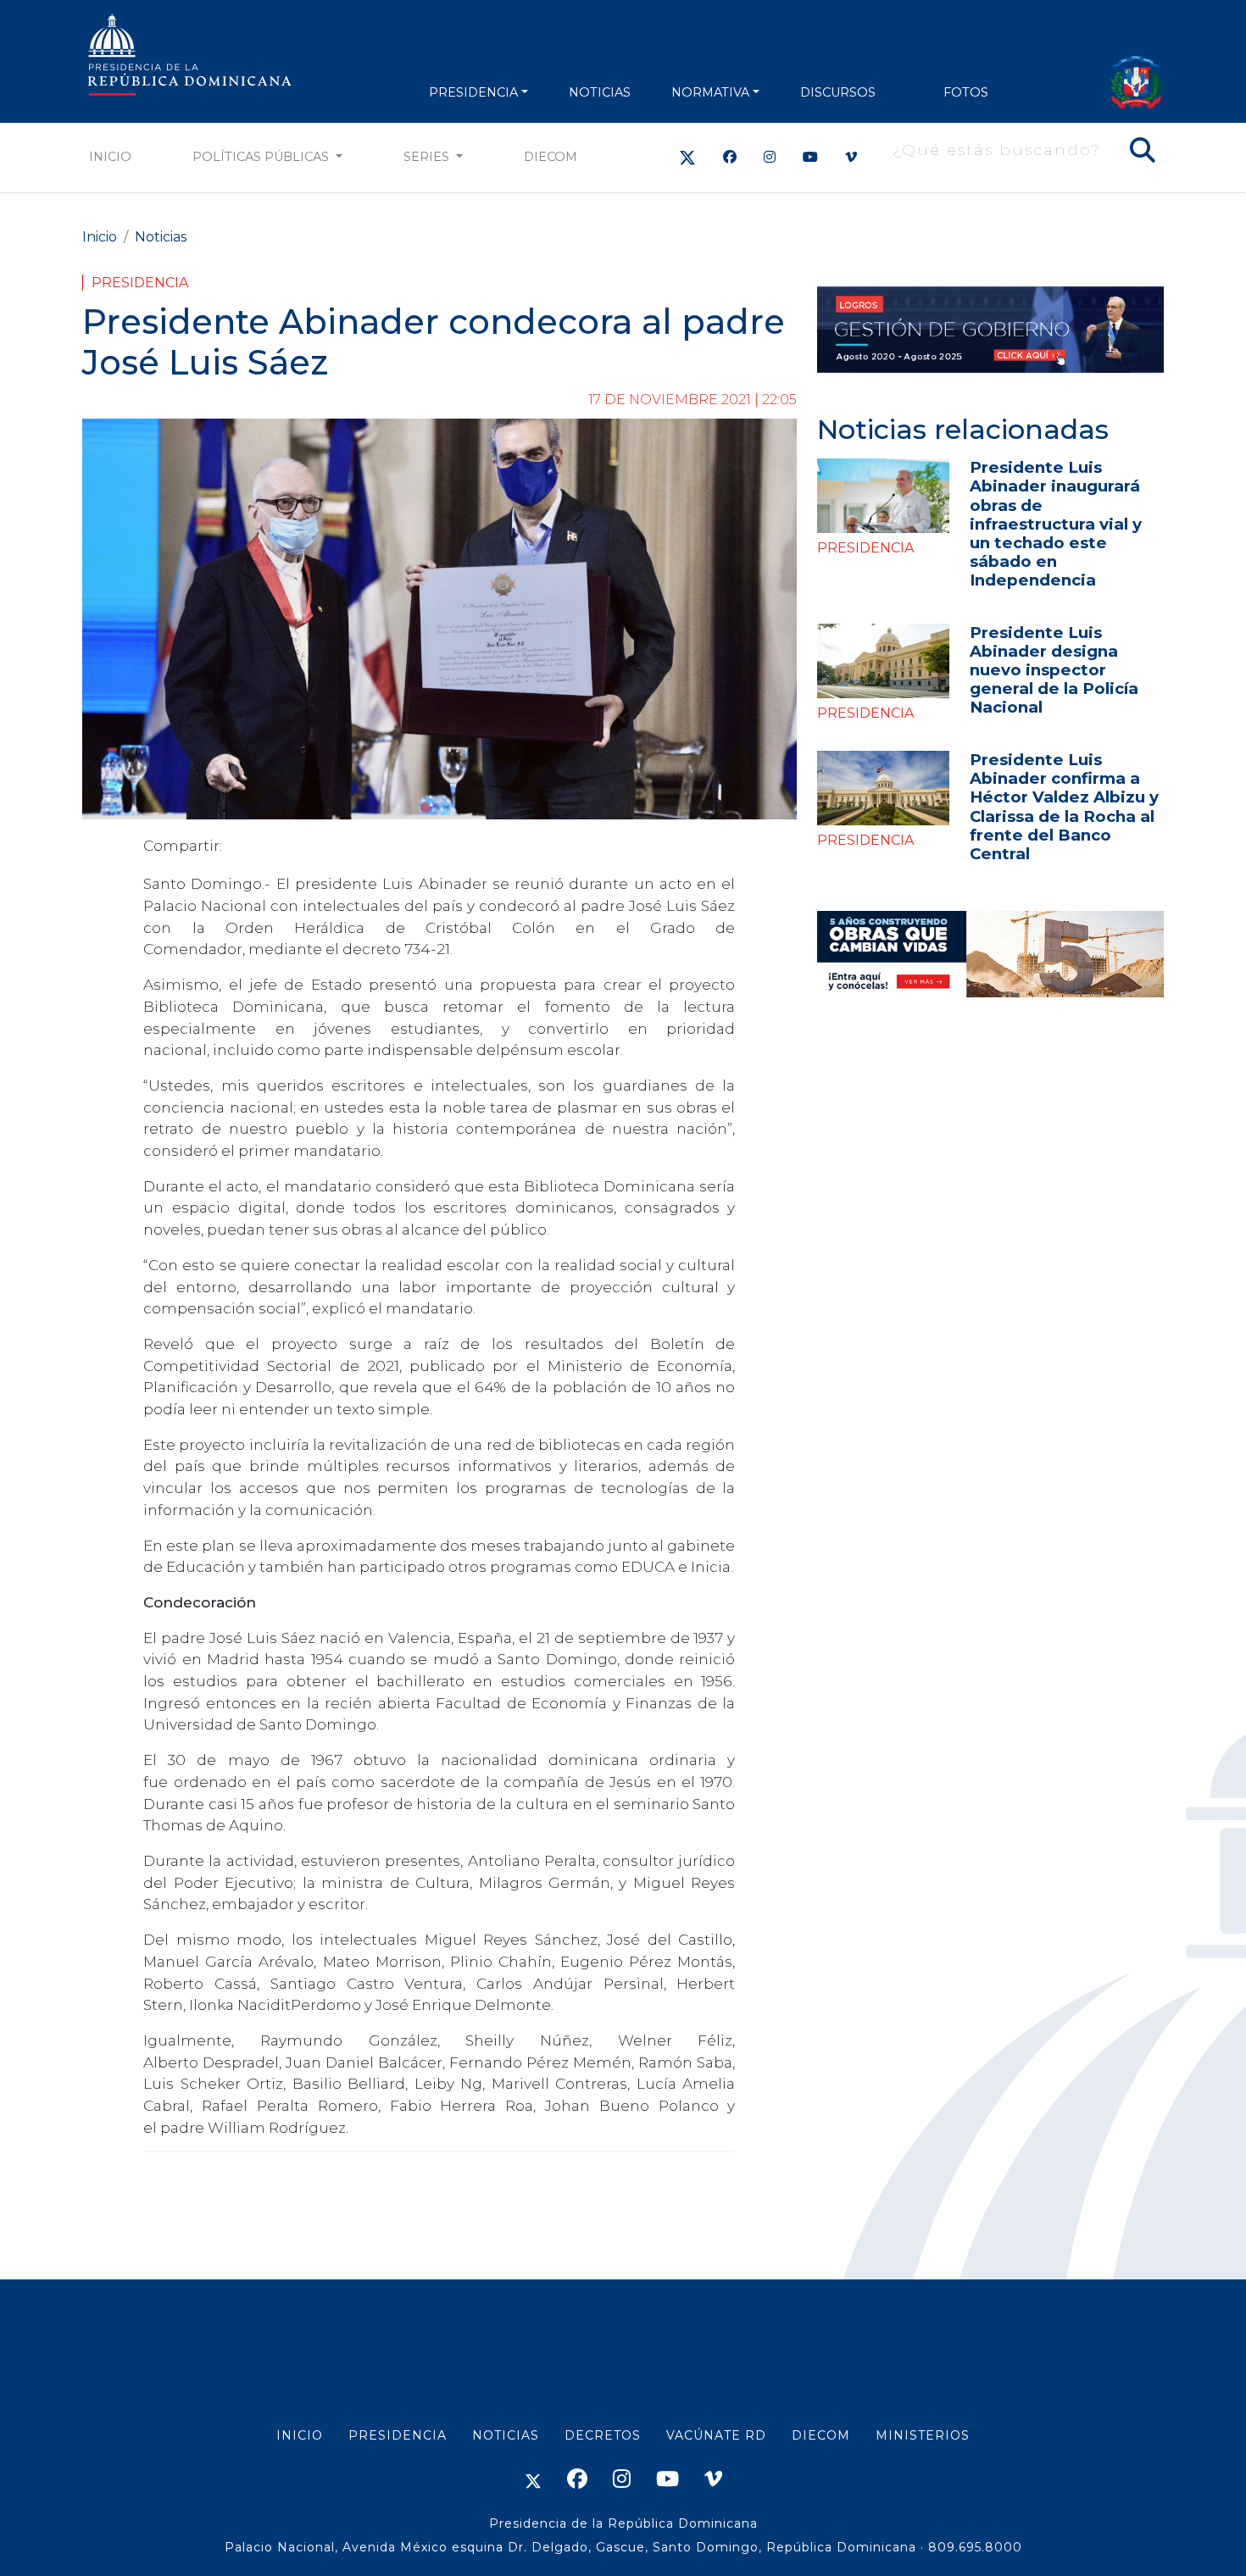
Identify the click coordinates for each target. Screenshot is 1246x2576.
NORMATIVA (710, 92)
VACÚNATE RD (716, 2435)
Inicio (110, 157)
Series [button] (428, 157)
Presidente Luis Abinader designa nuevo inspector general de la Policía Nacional (1054, 670)
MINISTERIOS (923, 2435)
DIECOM (551, 157)
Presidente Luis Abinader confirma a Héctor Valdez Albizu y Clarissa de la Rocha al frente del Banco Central (1064, 806)
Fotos (966, 92)
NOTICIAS (600, 92)
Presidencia (140, 283)
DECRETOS (603, 2435)
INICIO (300, 2435)
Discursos (838, 92)
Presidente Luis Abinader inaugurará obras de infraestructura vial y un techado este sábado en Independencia (1056, 523)
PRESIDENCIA (473, 92)
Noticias (161, 237)
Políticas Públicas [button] (262, 157)
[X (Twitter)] (687, 157)
